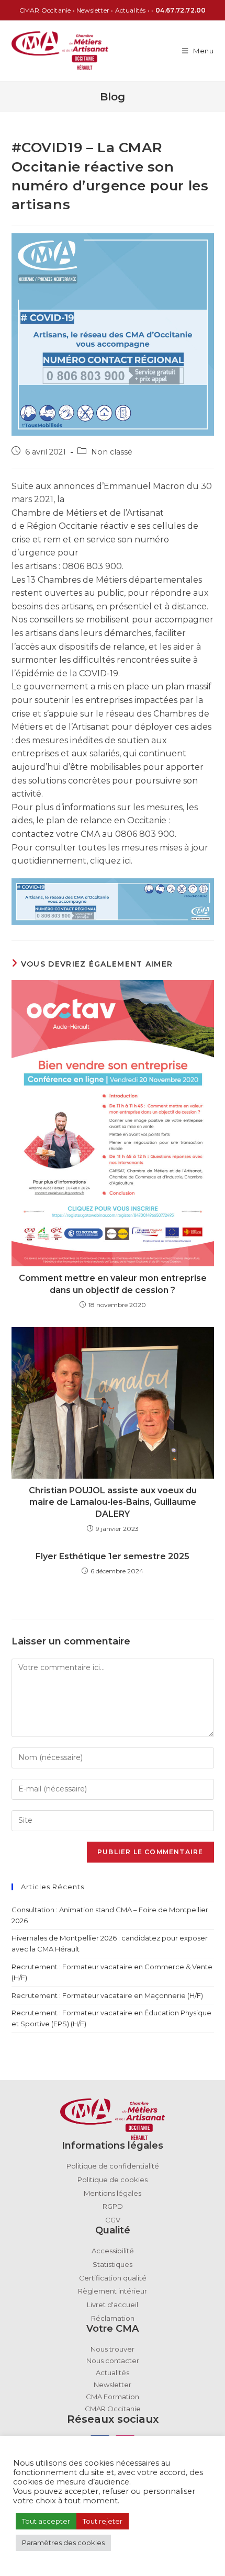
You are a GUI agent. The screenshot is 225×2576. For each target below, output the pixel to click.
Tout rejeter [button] (103, 2521)
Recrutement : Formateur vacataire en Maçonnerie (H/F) (107, 1995)
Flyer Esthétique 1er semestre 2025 (113, 1556)
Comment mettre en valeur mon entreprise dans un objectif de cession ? (113, 1284)
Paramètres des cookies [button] (63, 2543)
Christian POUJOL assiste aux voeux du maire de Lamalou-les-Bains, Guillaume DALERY (113, 1502)
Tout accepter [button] (46, 2521)
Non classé (112, 452)
